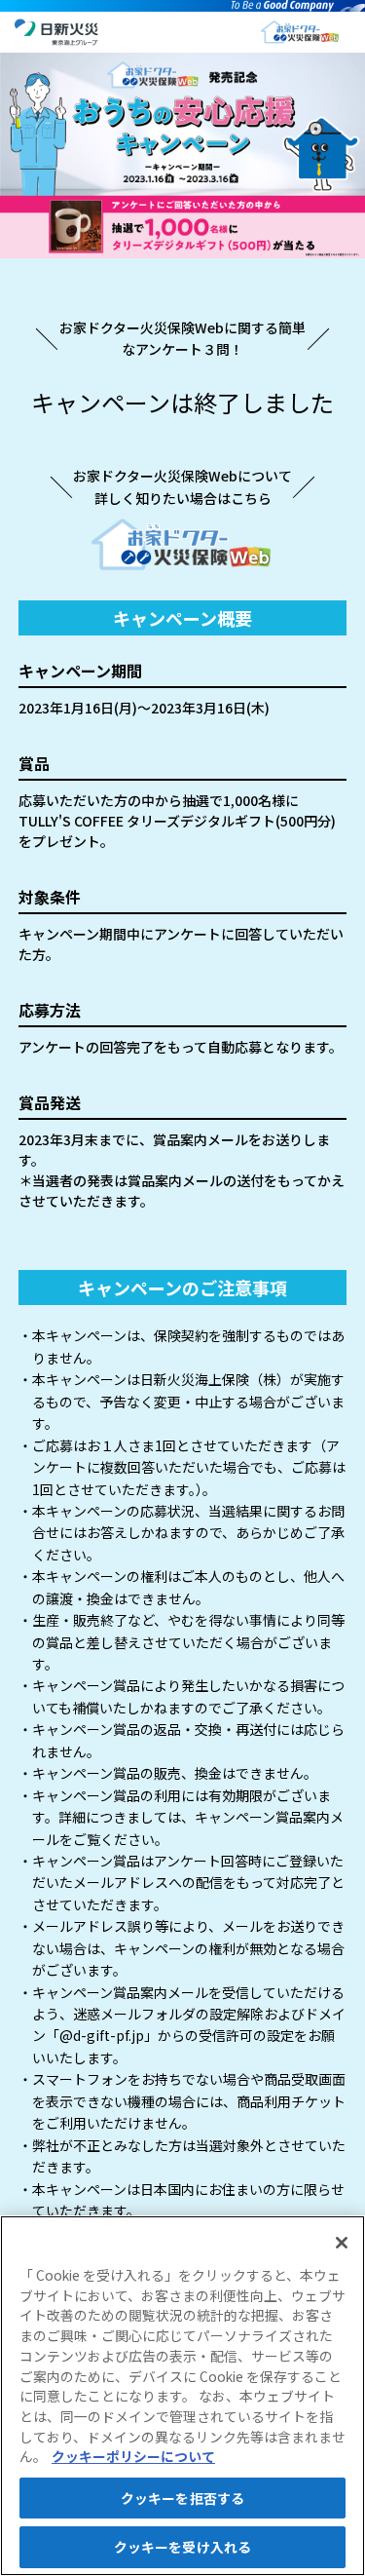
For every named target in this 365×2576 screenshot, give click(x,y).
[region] (182, 2396)
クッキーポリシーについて (133, 2456)
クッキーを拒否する (182, 2498)
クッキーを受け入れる (182, 2547)
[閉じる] (342, 2243)
